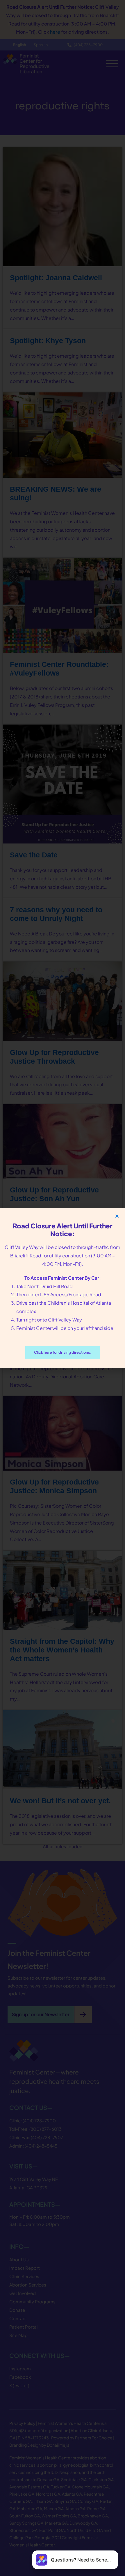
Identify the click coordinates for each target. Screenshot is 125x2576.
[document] (63, 1288)
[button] (117, 1216)
